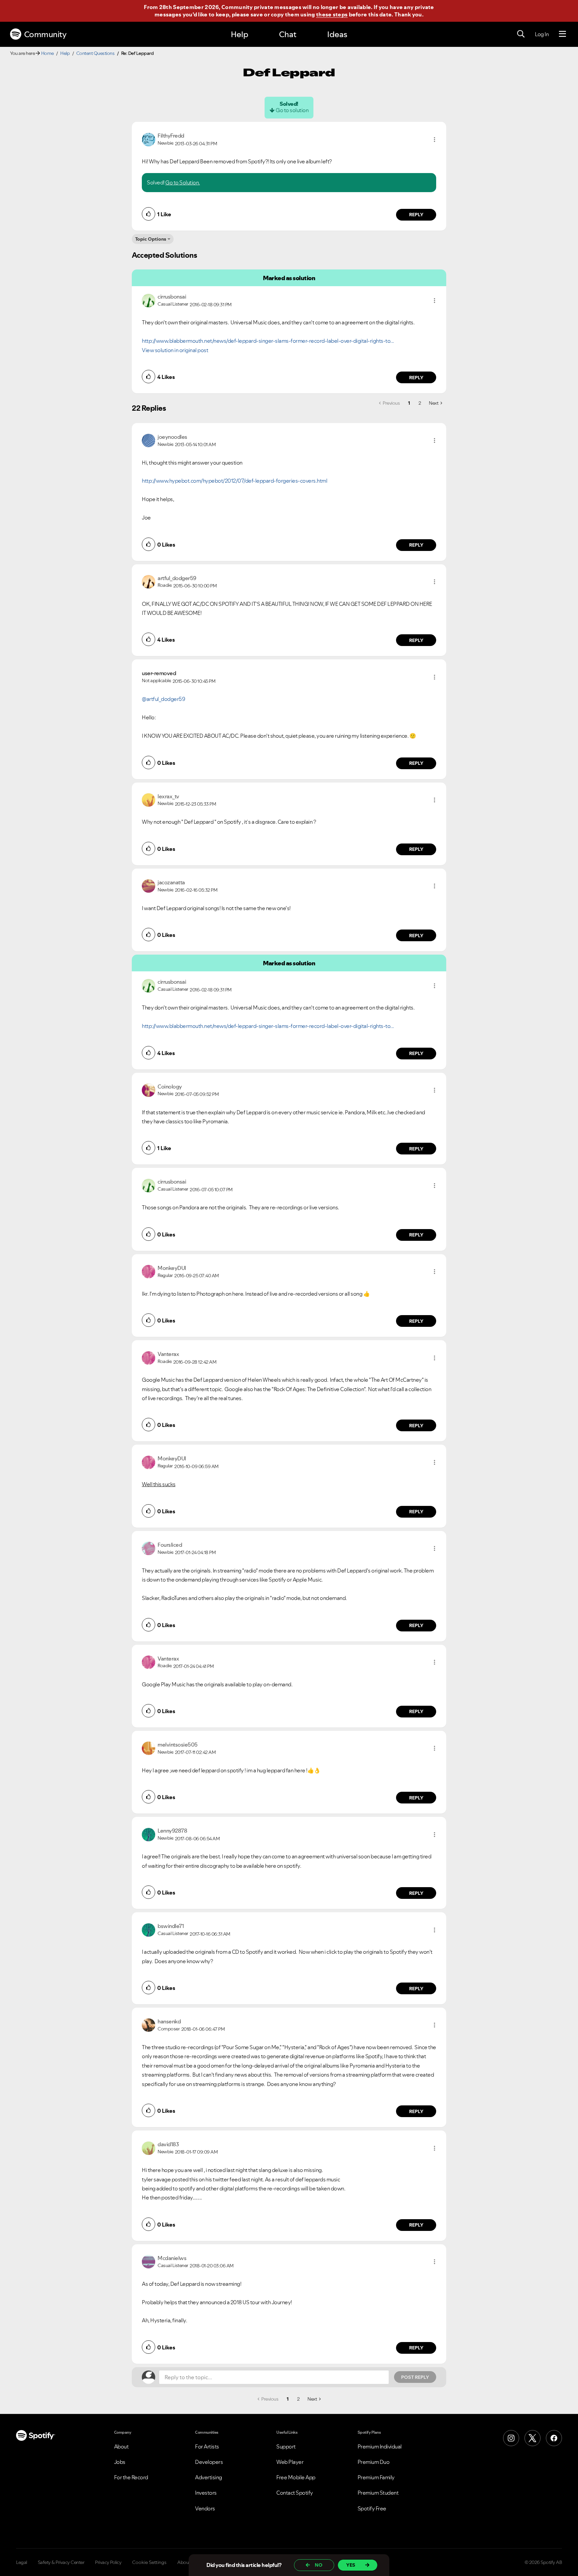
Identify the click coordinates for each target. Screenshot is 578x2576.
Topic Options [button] (151, 239)
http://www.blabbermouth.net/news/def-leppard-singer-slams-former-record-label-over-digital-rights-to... (268, 341)
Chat (288, 34)
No (319, 2565)
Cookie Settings (149, 2562)
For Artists (207, 2446)
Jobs (120, 2462)
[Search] (521, 34)
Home (47, 53)
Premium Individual (380, 2446)
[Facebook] (554, 2438)
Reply (416, 215)
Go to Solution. (183, 182)
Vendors (205, 2508)
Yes (351, 2565)
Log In (542, 34)
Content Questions (95, 53)
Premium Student (378, 2493)
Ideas (337, 34)
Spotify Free (372, 2508)
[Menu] (562, 34)
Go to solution (292, 110)
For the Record (131, 2477)
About (121, 2446)
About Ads (188, 2562)
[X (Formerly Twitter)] (533, 2438)
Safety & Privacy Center (61, 2562)
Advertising (209, 2477)
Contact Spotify (295, 2493)
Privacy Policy (108, 2562)
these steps (332, 14)
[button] (435, 140)
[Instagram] (511, 2438)
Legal (22, 2562)
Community (45, 34)
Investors (206, 2493)
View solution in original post (175, 350)
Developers (209, 2462)
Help (239, 34)
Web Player (290, 2462)
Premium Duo (374, 2462)
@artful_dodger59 (163, 699)
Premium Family (376, 2477)
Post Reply (415, 2377)
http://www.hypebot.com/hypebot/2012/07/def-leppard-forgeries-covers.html (234, 481)
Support (286, 2446)
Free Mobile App (296, 2477)
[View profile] (149, 139)
